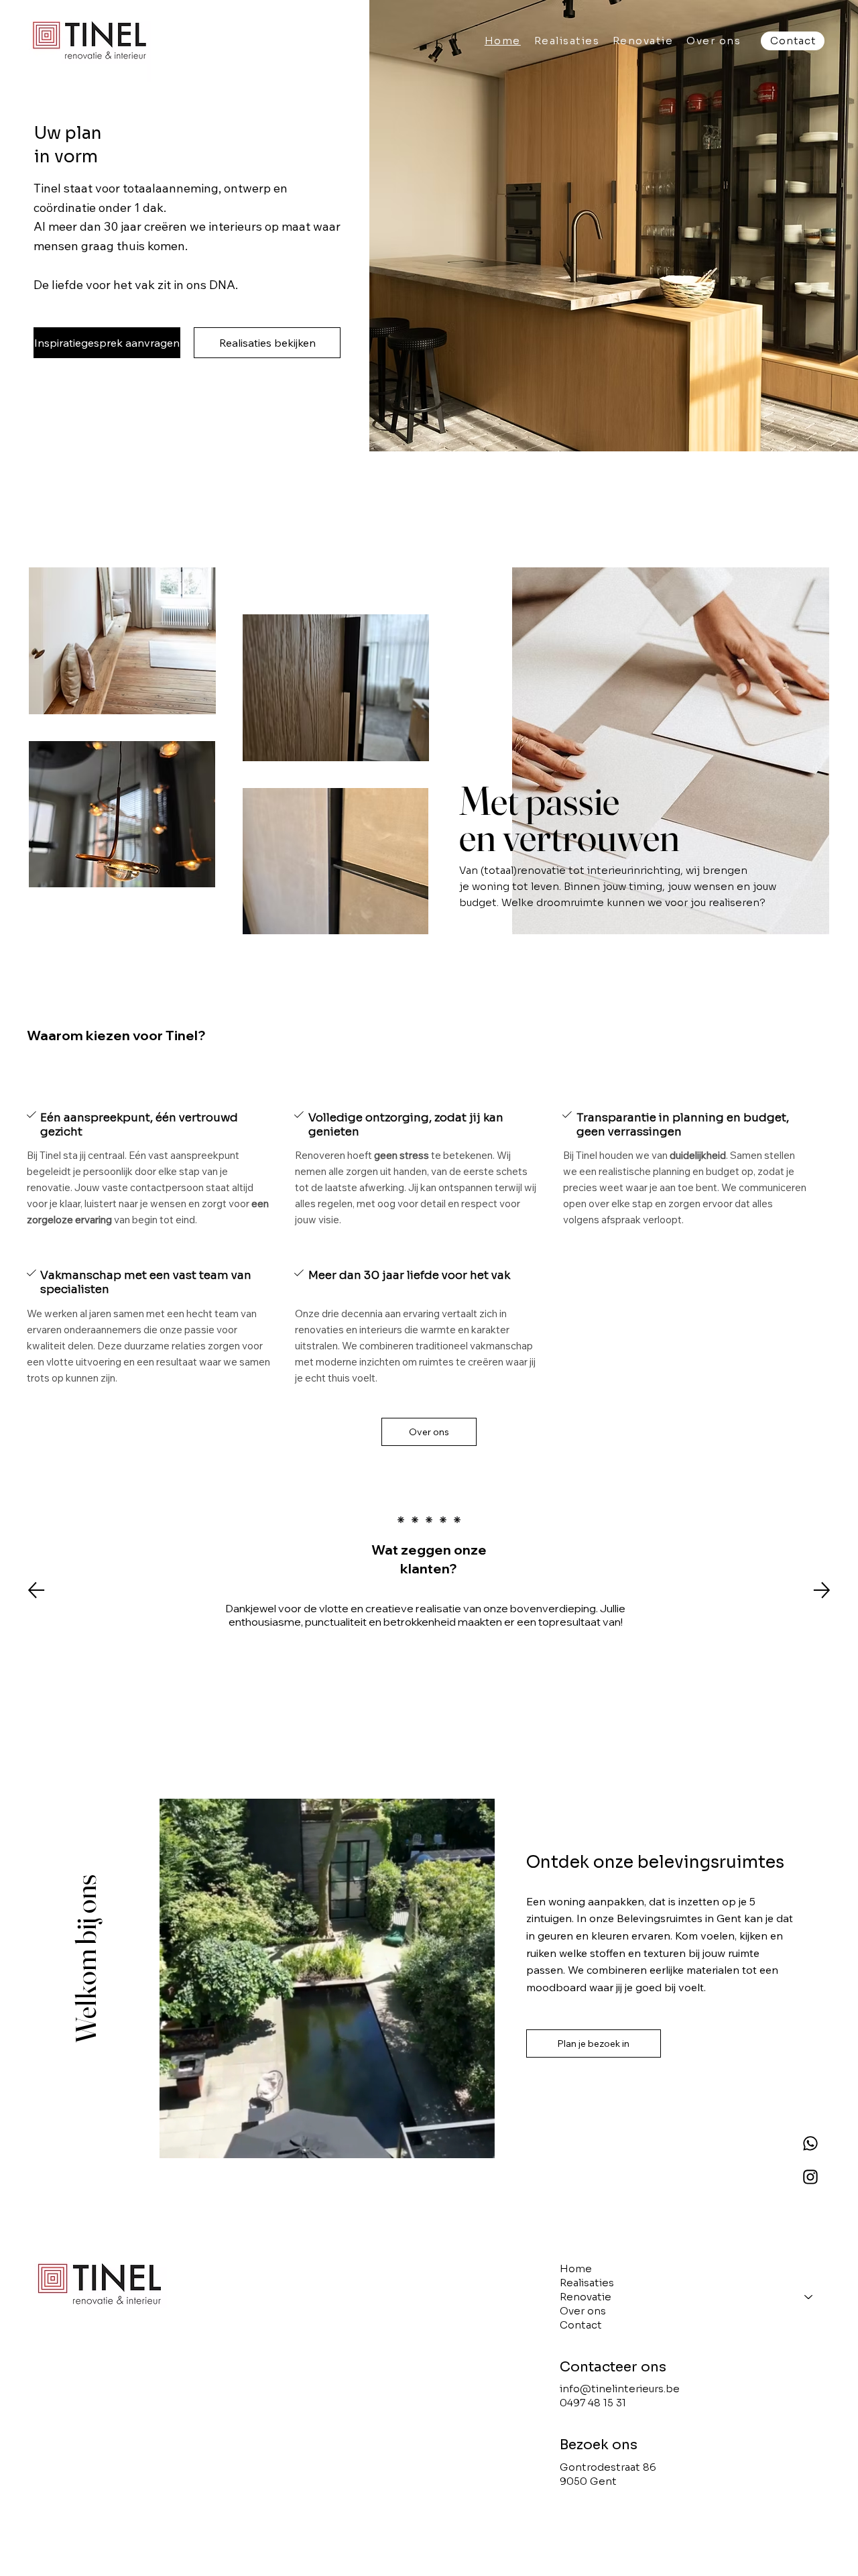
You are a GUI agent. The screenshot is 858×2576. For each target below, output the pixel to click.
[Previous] (36, 1590)
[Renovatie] (808, 2297)
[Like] (810, 2143)
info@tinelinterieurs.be (620, 2389)
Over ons (583, 2311)
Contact (581, 2325)
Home (576, 2269)
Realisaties (587, 2283)
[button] (643, 41)
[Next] (822, 1590)
